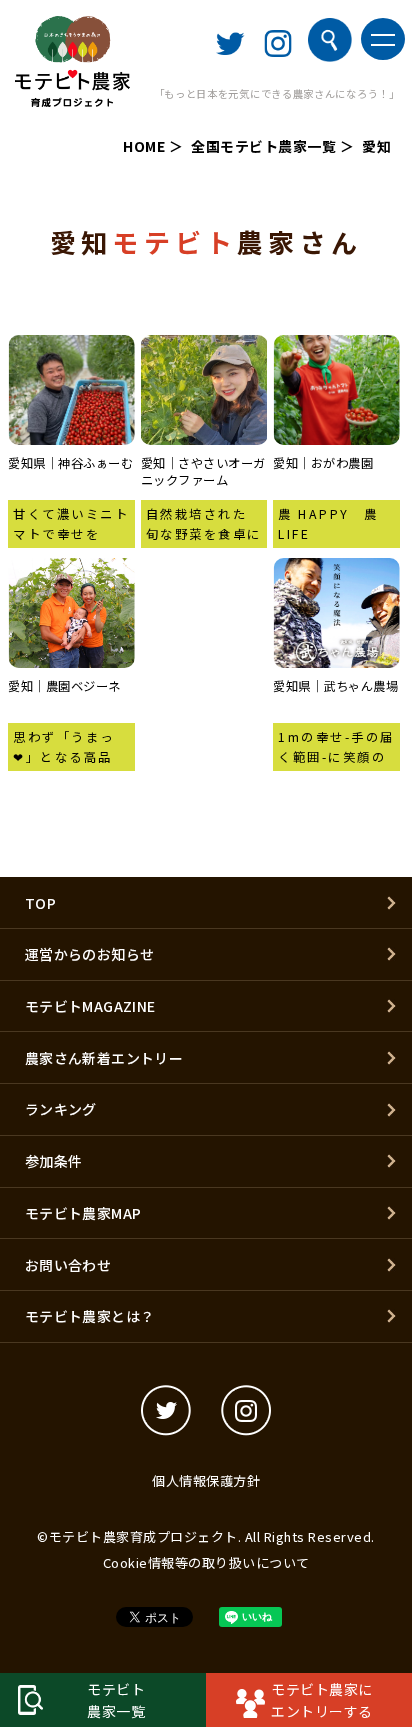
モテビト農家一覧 (116, 1700)
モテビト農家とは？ (90, 1316)
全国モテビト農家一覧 (263, 146)
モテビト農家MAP (83, 1213)
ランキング (61, 1109)
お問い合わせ (68, 1265)
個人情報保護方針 (206, 1480)
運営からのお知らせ (90, 954)
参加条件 (54, 1161)
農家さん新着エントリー (104, 1058)
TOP (40, 903)
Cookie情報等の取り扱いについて (206, 1562)
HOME (144, 146)
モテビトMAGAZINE (90, 1006)
